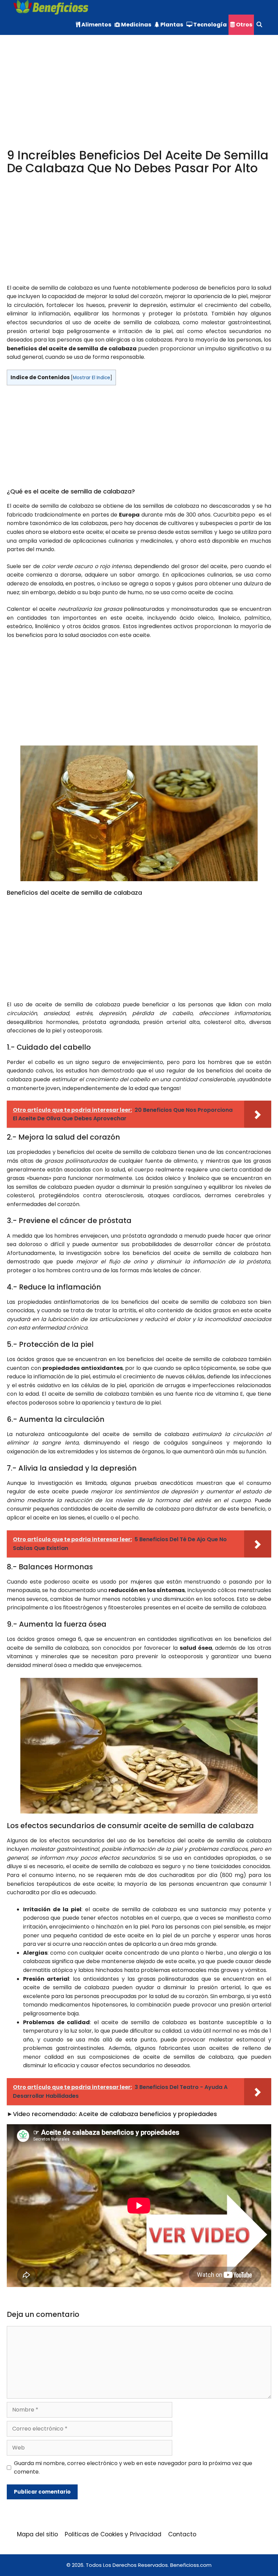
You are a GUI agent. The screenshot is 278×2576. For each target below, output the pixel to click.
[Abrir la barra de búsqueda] (259, 25)
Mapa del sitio (37, 2534)
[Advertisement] (139, 99)
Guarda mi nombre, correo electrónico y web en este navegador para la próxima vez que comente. (133, 2468)
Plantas (171, 25)
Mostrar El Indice (92, 378)
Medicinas (136, 25)
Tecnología (210, 25)
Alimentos (96, 25)
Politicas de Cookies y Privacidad (113, 2534)
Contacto (182, 2534)
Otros (244, 25)
